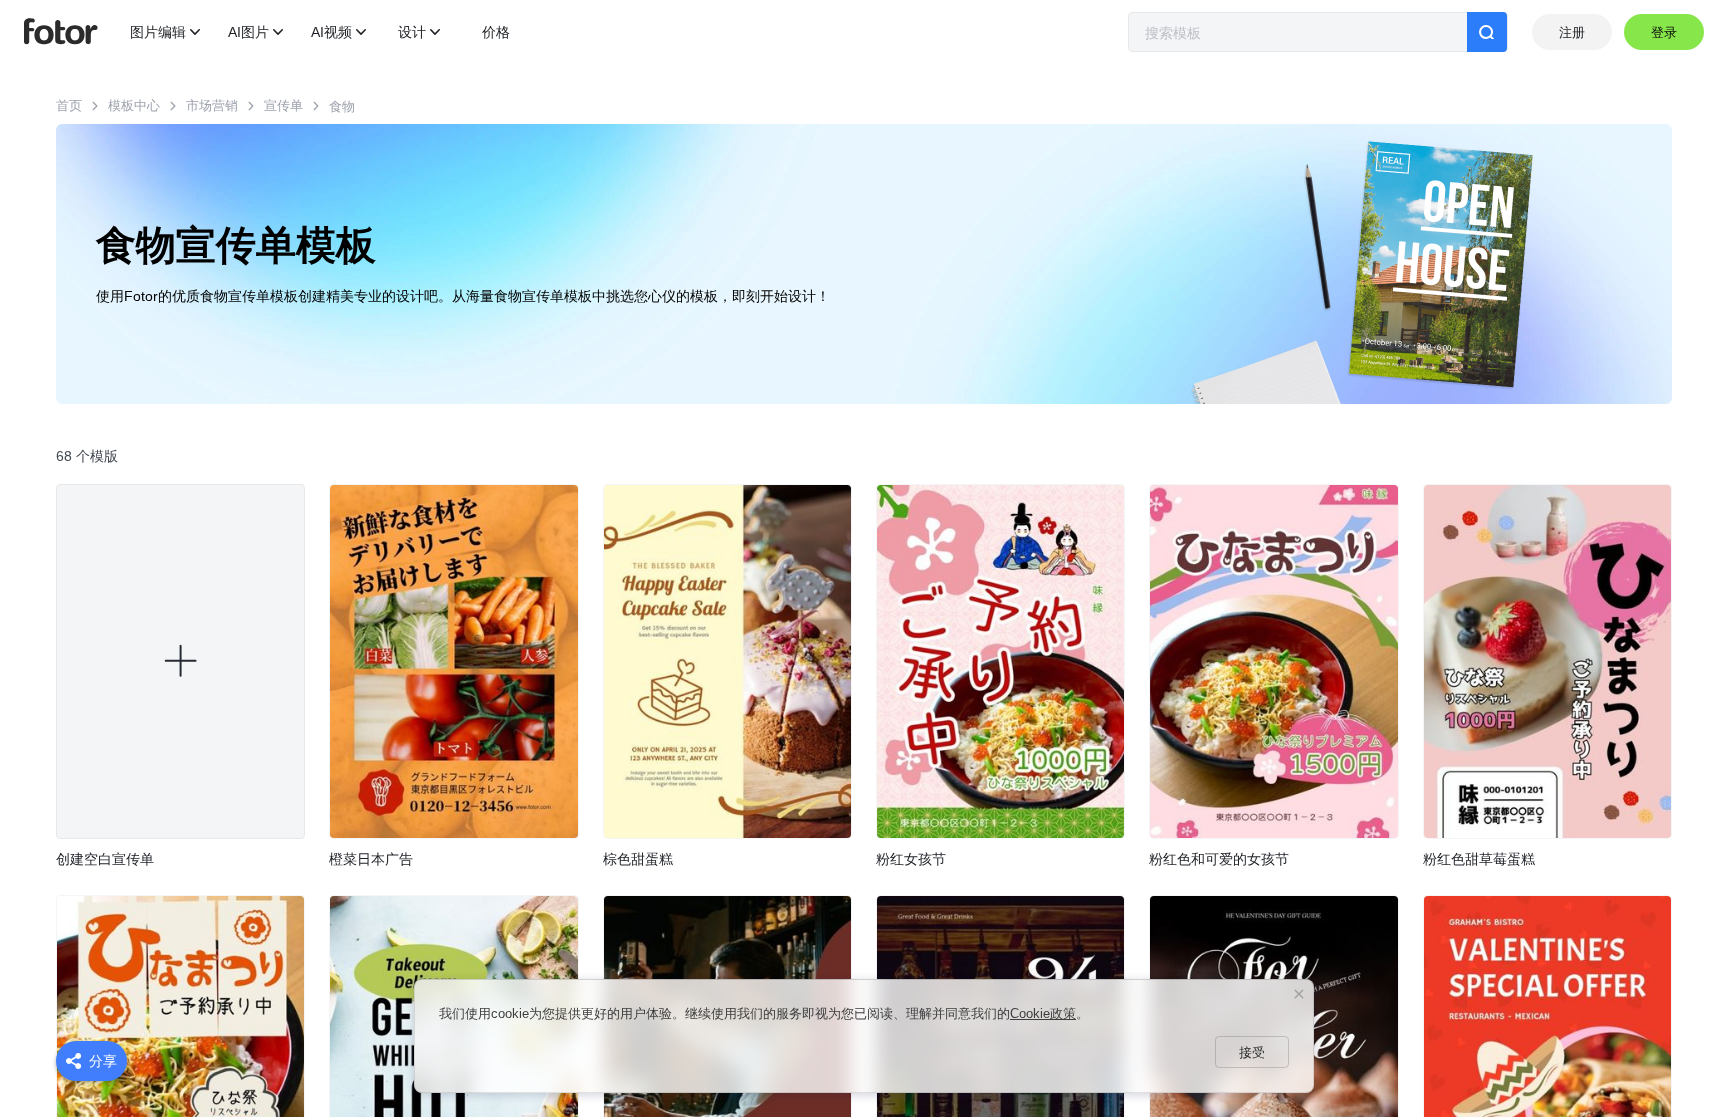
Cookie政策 (1043, 1013)
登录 (1664, 32)
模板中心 (134, 105)
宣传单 (283, 105)
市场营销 (212, 105)
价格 (496, 32)
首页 (69, 105)
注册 (1572, 32)
